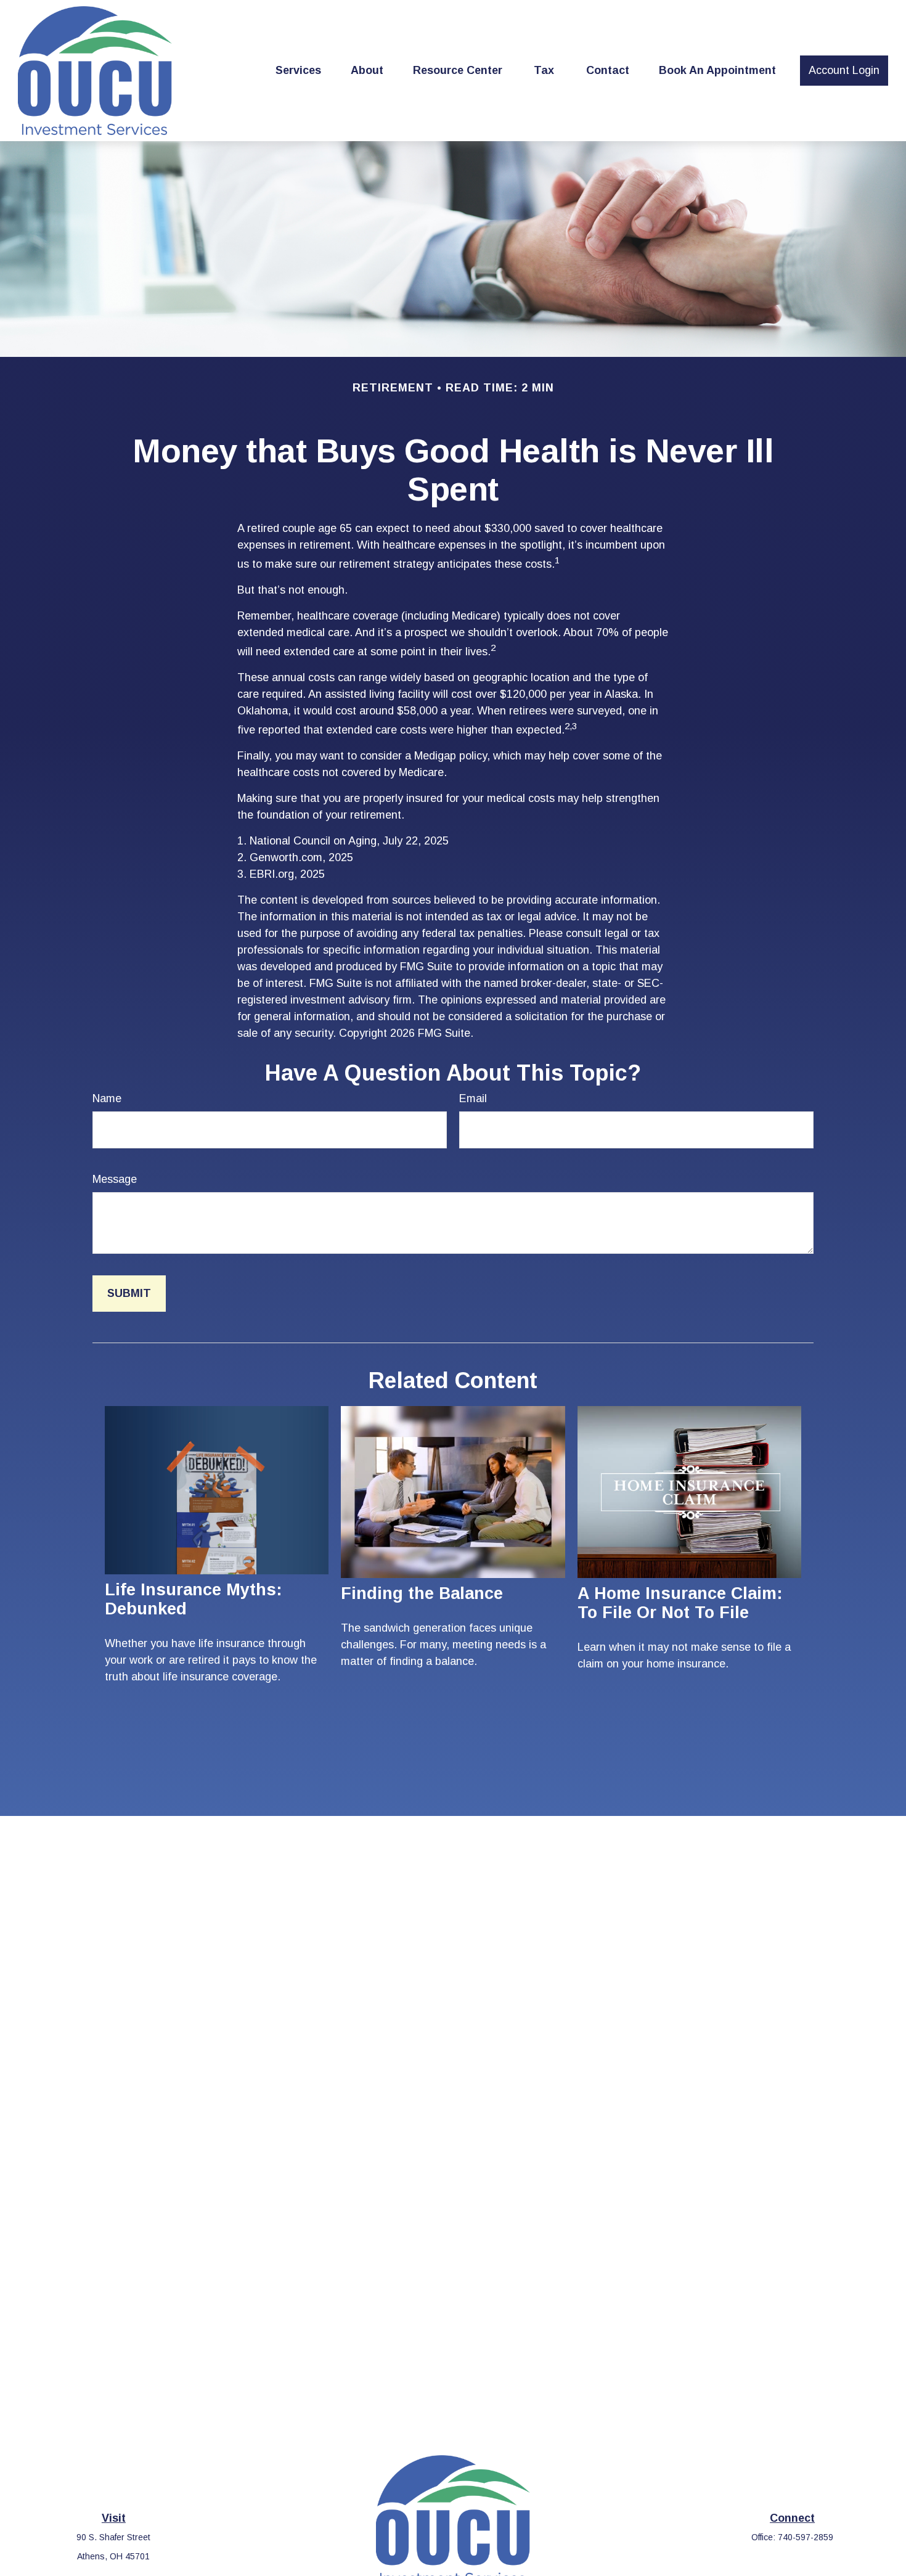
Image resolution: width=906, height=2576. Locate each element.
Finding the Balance (422, 1593)
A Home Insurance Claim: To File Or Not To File (680, 1603)
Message (115, 1179)
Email (473, 1098)
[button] (298, 71)
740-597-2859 (806, 2537)
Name (107, 1098)
